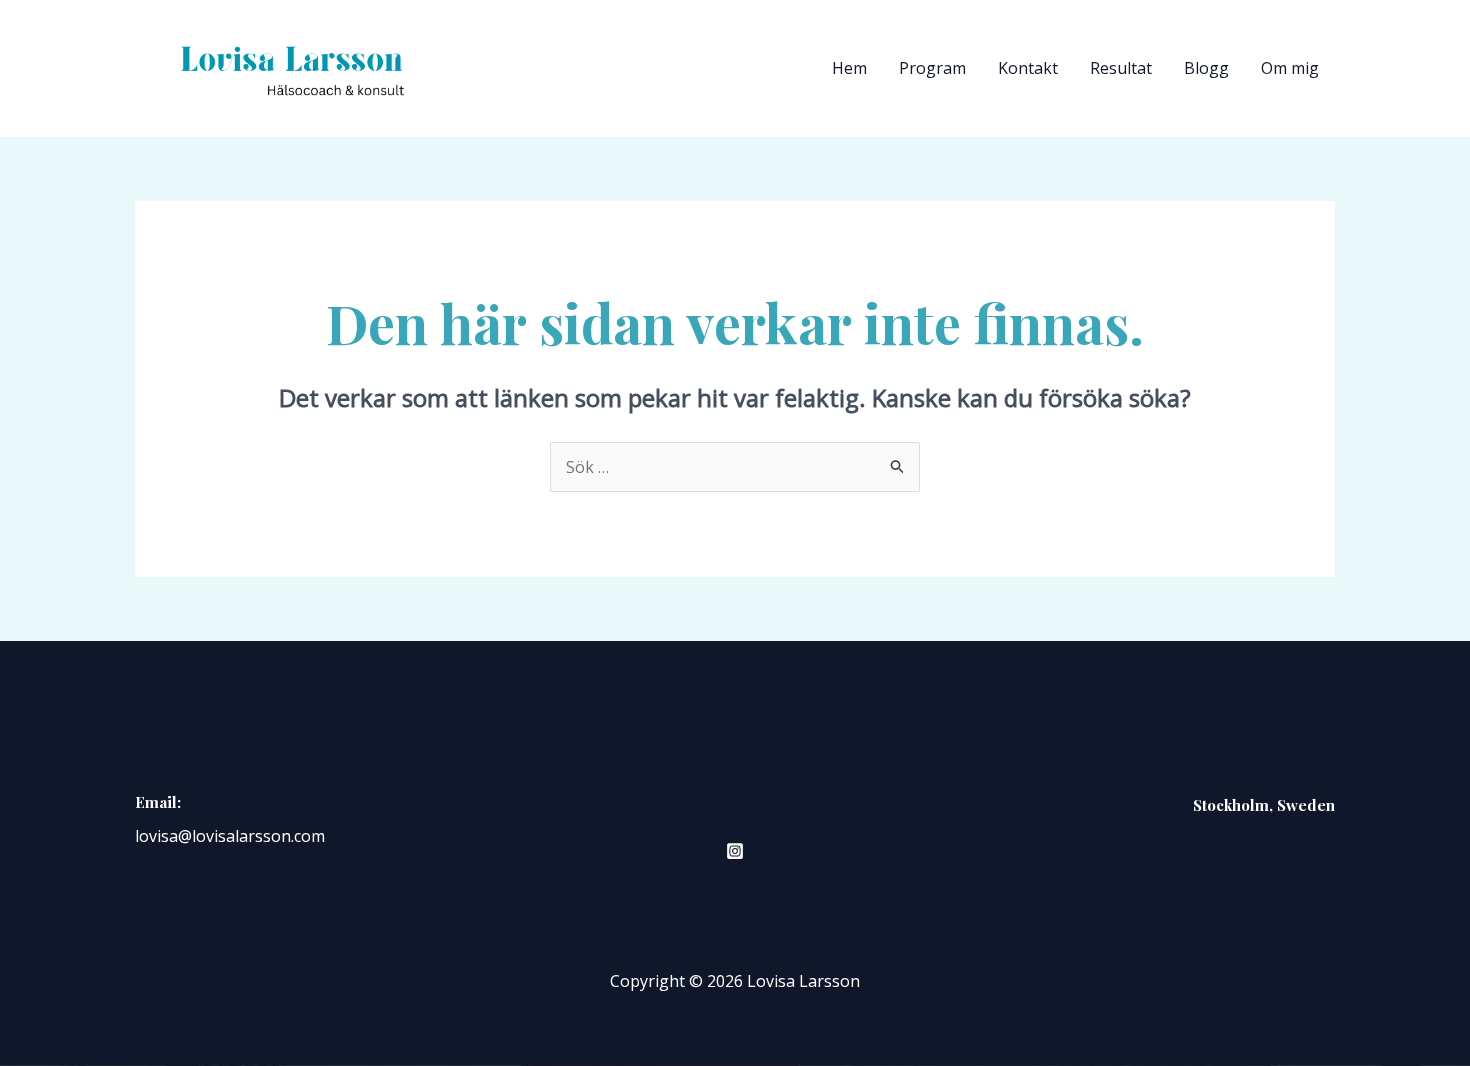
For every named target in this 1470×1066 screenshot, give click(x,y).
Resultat (1121, 68)
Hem (849, 68)
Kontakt (1028, 68)
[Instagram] (735, 851)
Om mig (1290, 68)
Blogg (1206, 68)
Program (932, 68)
